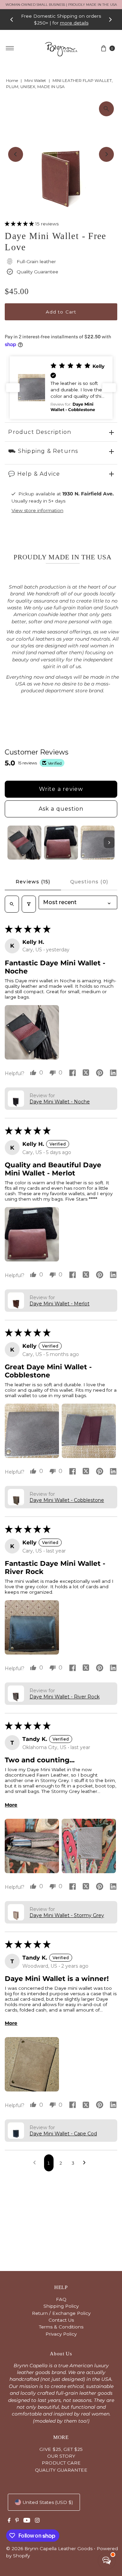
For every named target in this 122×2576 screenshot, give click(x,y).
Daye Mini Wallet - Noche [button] (60, 1102)
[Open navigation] (10, 48)
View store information (37, 510)
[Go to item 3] (98, 843)
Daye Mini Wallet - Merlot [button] (59, 1304)
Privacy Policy (61, 2334)
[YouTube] (27, 2521)
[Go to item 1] (24, 843)
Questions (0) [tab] (89, 882)
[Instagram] (37, 2521)
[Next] (110, 19)
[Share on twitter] (86, 1073)
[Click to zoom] (106, 109)
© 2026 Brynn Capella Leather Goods (49, 2548)
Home (12, 80)
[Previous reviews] (13, 388)
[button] (20, 224)
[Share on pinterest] (100, 1073)
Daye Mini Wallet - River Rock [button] (65, 1697)
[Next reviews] (109, 388)
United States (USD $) (48, 2502)
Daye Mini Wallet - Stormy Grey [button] (67, 1915)
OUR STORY (61, 2456)
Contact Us (61, 2320)
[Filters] (29, 904)
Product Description (40, 432)
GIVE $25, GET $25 (61, 2449)
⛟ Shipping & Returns (43, 451)
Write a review (61, 789)
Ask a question (61, 809)
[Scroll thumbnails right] (109, 843)
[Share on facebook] (73, 1073)
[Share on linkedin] (113, 1073)
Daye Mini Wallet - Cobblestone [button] (67, 1500)
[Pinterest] (17, 2521)
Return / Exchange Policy (61, 2313)
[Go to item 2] (61, 843)
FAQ (61, 2299)
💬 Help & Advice (34, 474)
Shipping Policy (61, 2306)
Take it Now (71, 23)
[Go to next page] (86, 2163)
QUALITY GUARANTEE (61, 2470)
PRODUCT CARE (61, 2463)
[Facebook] (9, 2521)
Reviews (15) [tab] (33, 882)
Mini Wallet (35, 80)
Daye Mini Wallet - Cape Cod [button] (63, 2134)
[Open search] (12, 904)
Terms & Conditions (61, 2327)
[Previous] (12, 19)
